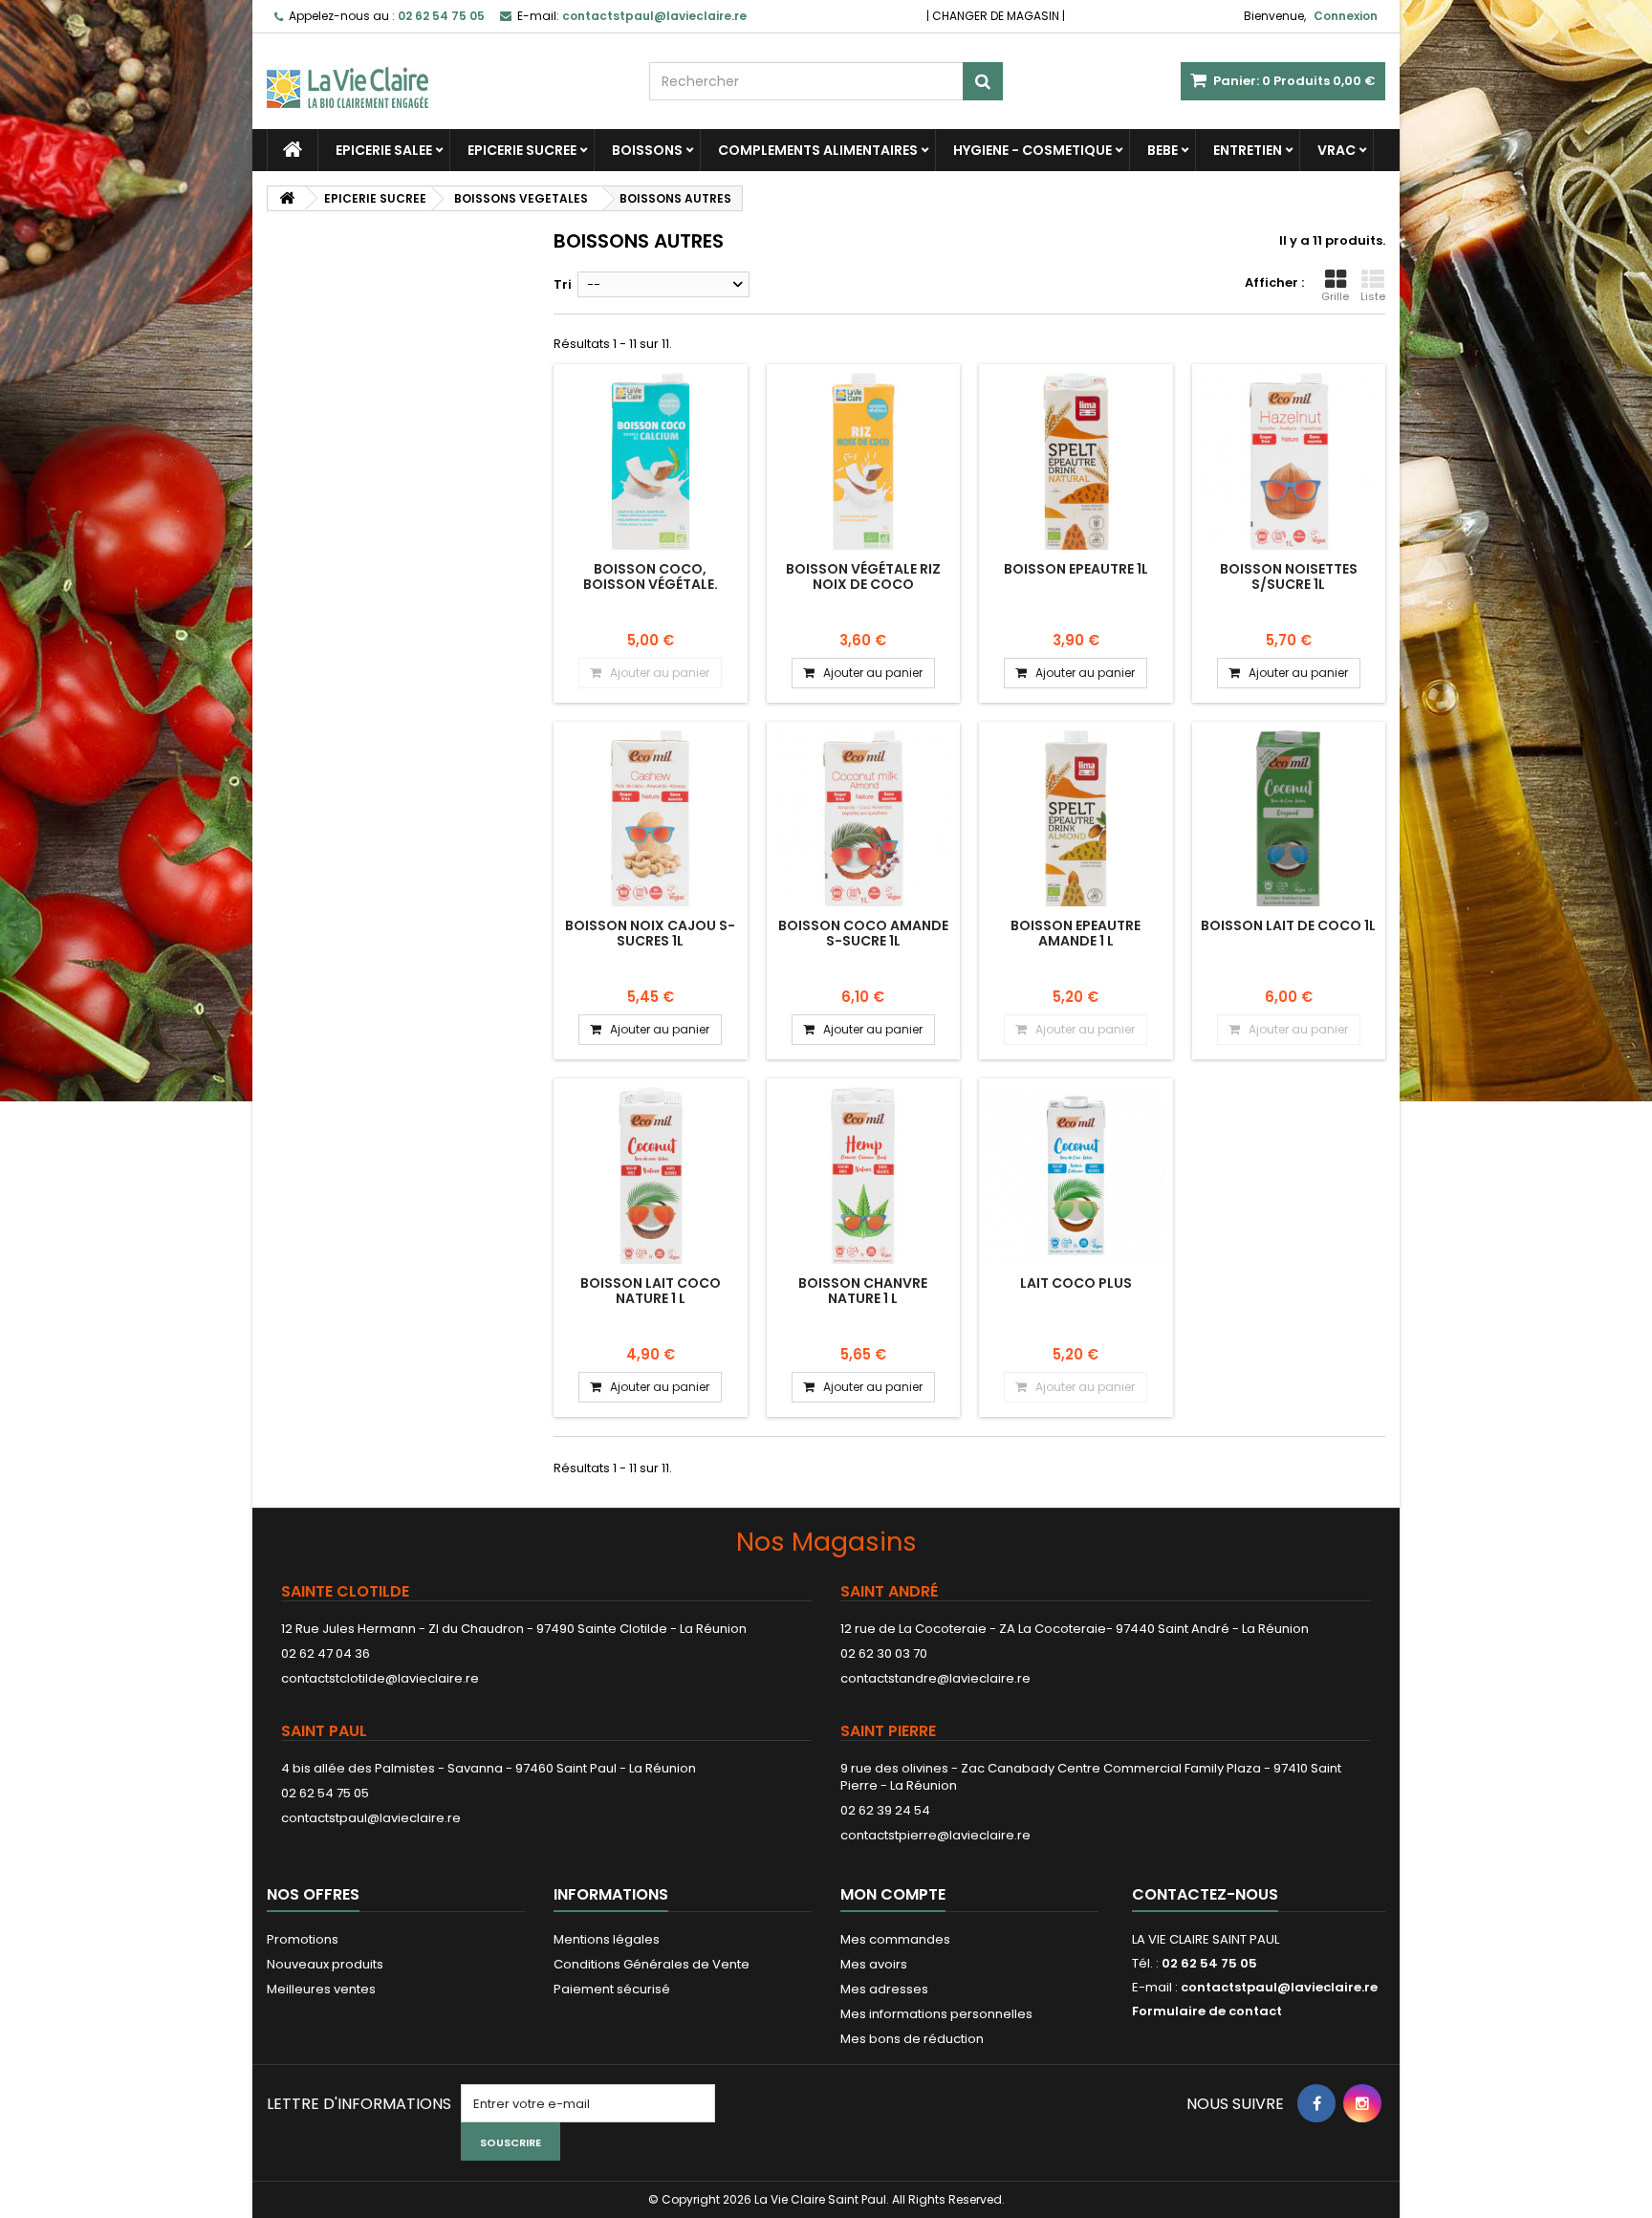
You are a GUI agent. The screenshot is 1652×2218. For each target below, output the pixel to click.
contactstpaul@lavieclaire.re (371, 1818)
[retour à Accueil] (287, 198)
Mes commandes (895, 1939)
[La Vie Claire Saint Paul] (444, 71)
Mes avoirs (874, 1964)
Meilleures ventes (321, 1989)
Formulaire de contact (1207, 2011)
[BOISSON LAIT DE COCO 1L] (1289, 819)
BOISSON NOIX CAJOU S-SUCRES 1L (650, 933)
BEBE (1163, 150)
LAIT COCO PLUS (1076, 1283)
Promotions (303, 1939)
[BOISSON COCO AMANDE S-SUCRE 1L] (864, 819)
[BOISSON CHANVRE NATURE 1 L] (864, 1175)
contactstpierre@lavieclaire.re (935, 1835)
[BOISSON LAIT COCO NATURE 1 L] (651, 1175)
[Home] (293, 150)
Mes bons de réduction (912, 2039)
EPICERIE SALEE (384, 150)
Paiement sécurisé (612, 1989)
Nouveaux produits (325, 1964)
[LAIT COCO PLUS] (1076, 1175)
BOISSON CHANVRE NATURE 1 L (863, 1291)
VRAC (1337, 150)
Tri (563, 284)
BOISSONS (647, 150)
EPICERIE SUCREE (522, 150)
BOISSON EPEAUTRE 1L (1076, 569)
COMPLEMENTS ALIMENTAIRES (818, 150)
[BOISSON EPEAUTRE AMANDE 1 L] (1076, 819)
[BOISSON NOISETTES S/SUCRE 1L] (1289, 461)
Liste (1373, 296)
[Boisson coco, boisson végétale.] (651, 461)
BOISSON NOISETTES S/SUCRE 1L (1289, 576)
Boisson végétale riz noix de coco (863, 576)
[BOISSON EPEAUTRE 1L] (1076, 461)
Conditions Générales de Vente (652, 1964)
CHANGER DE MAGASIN (996, 16)
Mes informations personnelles (936, 2014)
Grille (1335, 296)
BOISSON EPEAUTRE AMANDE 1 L (1076, 933)
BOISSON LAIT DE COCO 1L (1288, 925)
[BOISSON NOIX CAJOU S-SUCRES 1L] (651, 819)
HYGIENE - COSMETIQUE (1032, 150)
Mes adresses (884, 1989)
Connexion (1346, 16)
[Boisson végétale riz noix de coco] (864, 461)
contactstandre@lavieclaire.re (935, 1678)
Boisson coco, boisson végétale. (651, 576)
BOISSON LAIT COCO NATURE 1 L (651, 1291)
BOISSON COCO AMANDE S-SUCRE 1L (863, 933)
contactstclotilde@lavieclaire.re (380, 1678)
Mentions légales (607, 1939)
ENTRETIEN (1248, 150)
